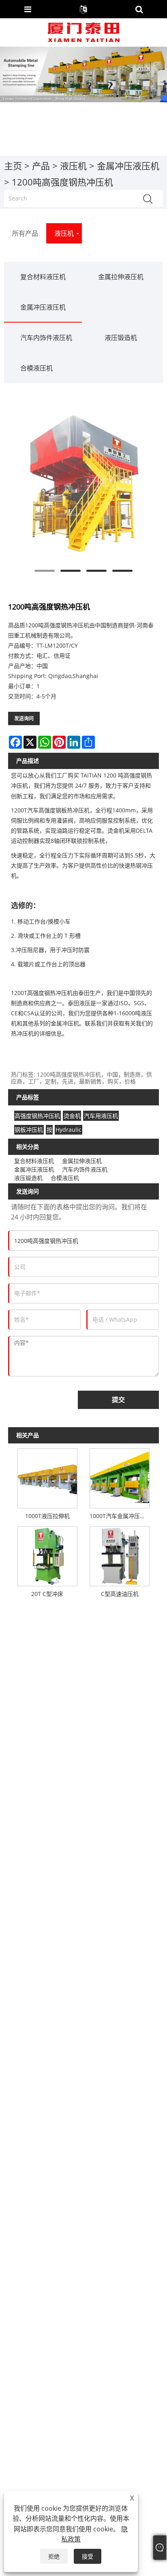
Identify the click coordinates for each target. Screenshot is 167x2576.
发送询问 (24, 718)
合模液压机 (36, 368)
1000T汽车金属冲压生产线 (121, 1516)
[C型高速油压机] (120, 1555)
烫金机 (72, 1116)
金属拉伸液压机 (121, 277)
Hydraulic (69, 1130)
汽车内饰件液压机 (46, 338)
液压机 (73, 166)
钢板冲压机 (29, 1130)
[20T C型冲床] (47, 1555)
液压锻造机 (121, 338)
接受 (88, 2556)
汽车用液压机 (101, 1116)
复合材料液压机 (43, 277)
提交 (118, 1400)
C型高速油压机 (120, 1594)
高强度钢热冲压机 (37, 1116)
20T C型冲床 (47, 1594)
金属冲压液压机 (128, 166)
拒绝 (54, 2556)
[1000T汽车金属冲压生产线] (120, 1477)
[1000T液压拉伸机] (47, 1477)
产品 (41, 166)
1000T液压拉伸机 (47, 1516)
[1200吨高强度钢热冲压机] (83, 483)
